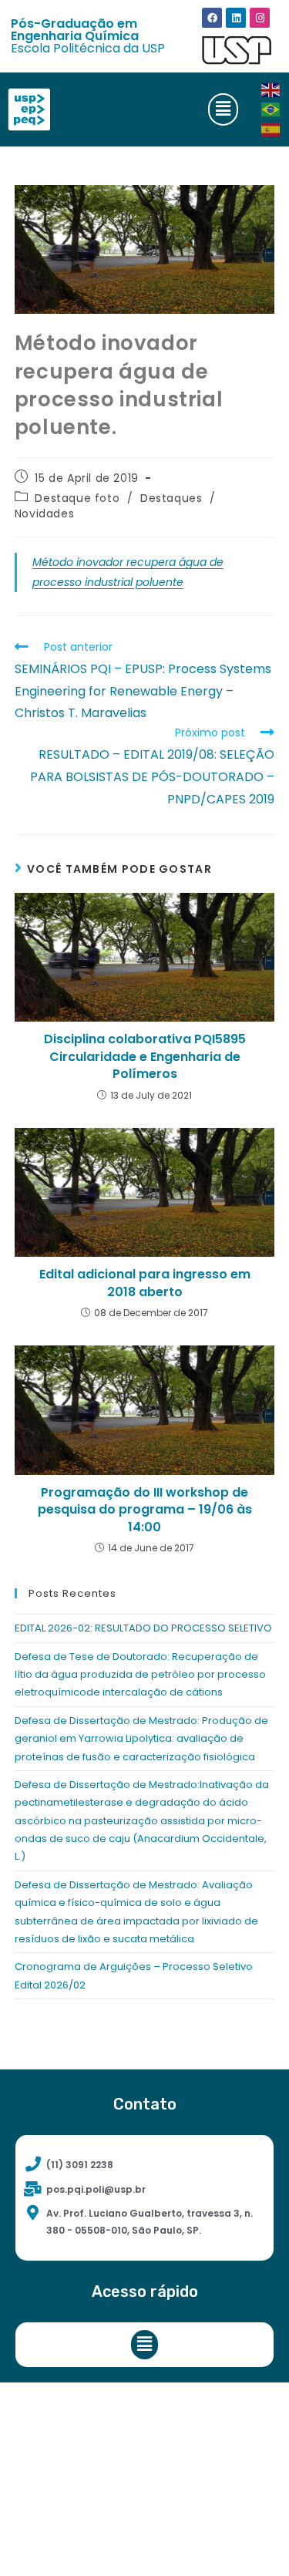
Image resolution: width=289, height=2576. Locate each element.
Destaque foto (77, 498)
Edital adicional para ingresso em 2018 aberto (145, 1283)
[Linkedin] (236, 18)
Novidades (44, 514)
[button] (223, 109)
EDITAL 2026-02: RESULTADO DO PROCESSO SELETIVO (143, 1628)
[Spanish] (271, 128)
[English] (271, 89)
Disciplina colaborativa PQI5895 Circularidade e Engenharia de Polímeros (145, 1057)
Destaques (171, 498)
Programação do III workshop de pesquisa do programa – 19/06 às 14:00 (145, 1510)
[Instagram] (260, 18)
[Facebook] (212, 18)
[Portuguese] (271, 109)
